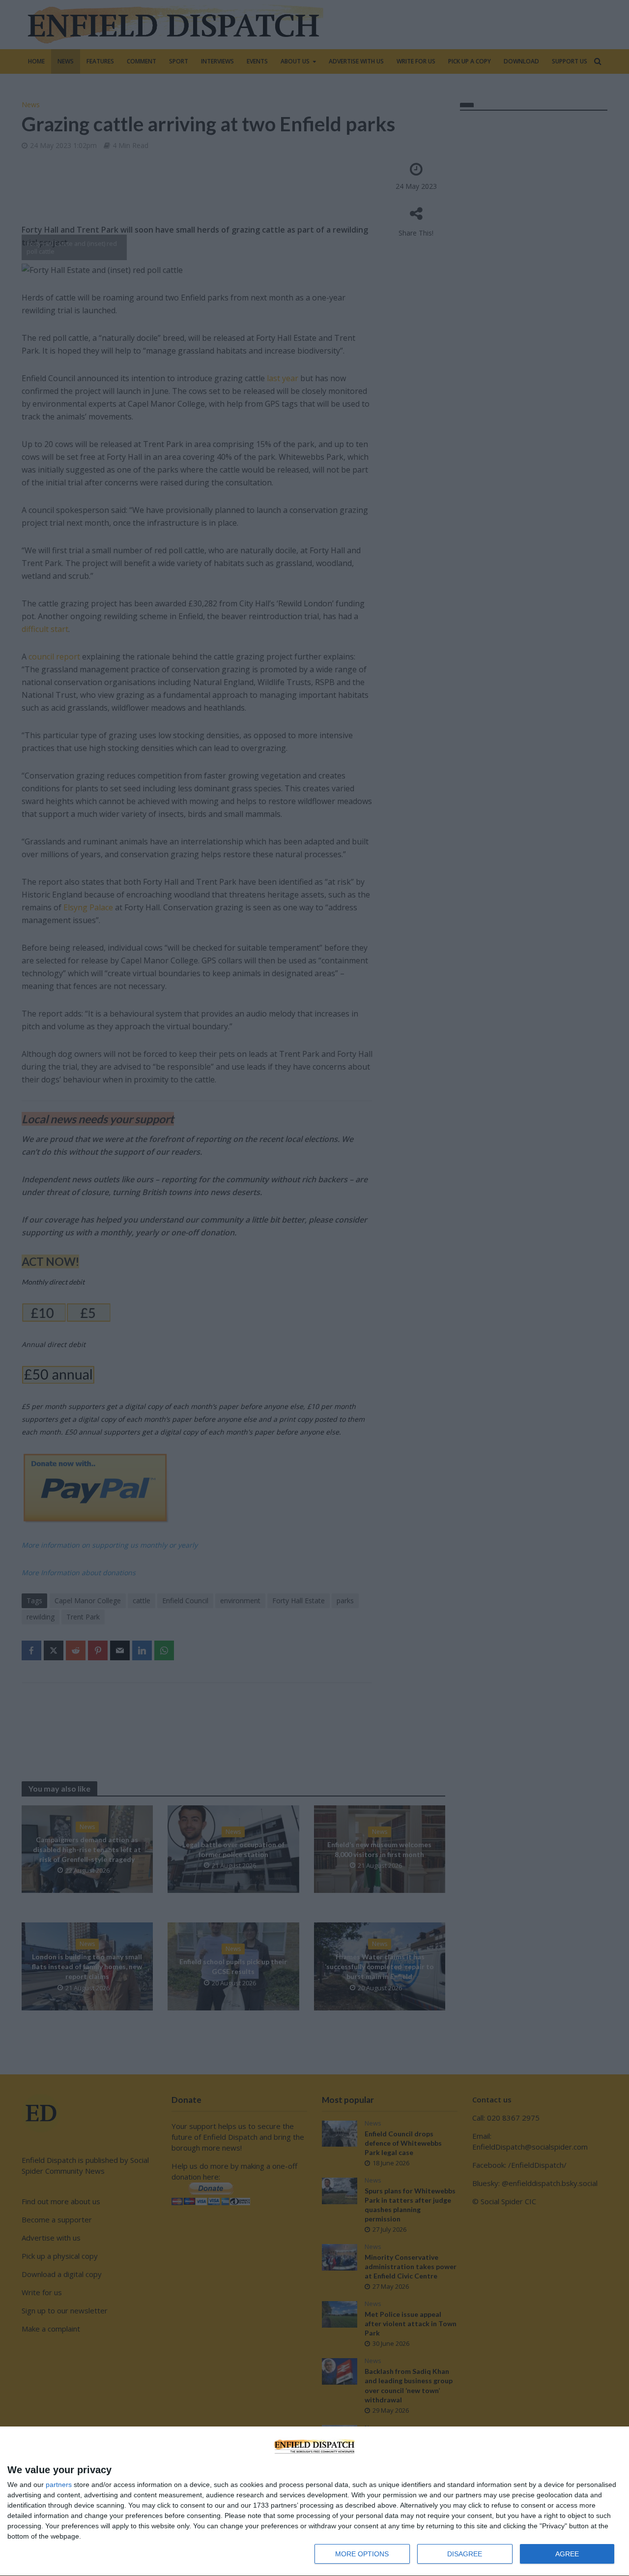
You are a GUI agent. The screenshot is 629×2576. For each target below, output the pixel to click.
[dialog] (314, 2501)
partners (59, 2485)
